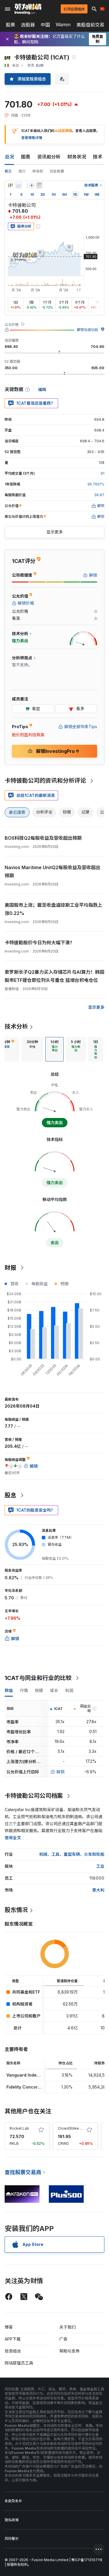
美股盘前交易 (90, 25)
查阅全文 (13, 1838)
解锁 (60, 1772)
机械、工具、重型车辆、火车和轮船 (72, 1854)
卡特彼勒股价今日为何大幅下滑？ (40, 943)
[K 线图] (10, 185)
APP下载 (13, 2339)
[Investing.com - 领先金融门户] (28, 9)
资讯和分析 (49, 157)
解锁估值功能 (87, 330)
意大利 (98, 1890)
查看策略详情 (32, 138)
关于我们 (67, 2327)
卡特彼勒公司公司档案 (34, 1796)
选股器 (28, 25)
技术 (98, 157)
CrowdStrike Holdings (77, 2128)
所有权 (38, 171)
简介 (22, 171)
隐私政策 (12, 2520)
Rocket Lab (19, 2128)
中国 (45, 25)
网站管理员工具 (19, 2363)
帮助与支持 (69, 2351)
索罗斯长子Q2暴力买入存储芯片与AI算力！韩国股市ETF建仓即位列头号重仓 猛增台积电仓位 (54, 976)
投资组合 (13, 2351)
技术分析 (16, 1026)
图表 (26, 157)
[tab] (32, 1049)
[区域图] (19, 185)
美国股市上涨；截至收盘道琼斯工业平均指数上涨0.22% (53, 909)
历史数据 (57, 171)
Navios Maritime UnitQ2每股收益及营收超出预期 (52, 871)
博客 (9, 2327)
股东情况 (16, 1910)
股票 (10, 25)
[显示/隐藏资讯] (39, 185)
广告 (63, 2339)
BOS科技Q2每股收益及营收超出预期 (43, 838)
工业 (100, 1866)
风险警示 (12, 2539)
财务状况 (77, 157)
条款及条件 (13, 2501)
